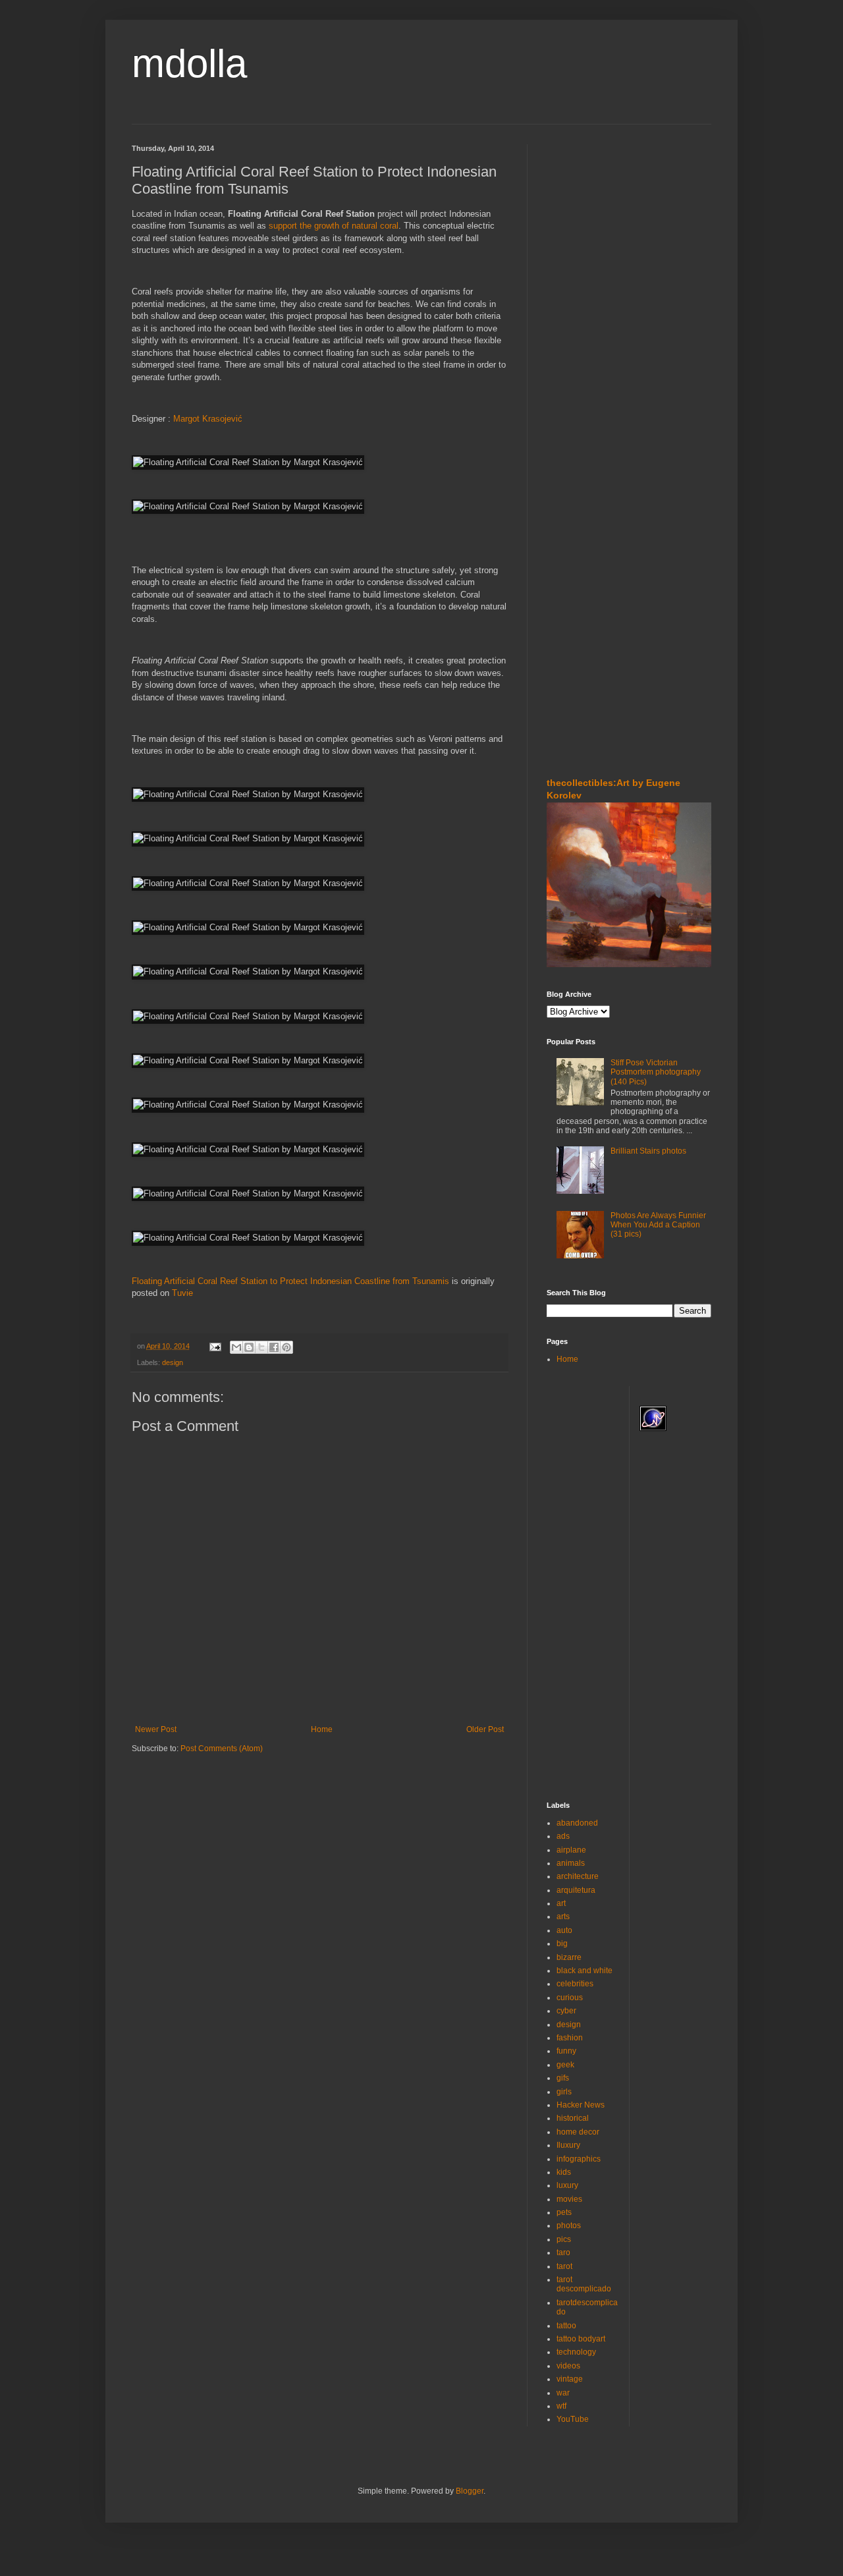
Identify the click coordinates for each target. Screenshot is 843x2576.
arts (563, 1917)
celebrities (575, 1984)
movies (569, 2199)
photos (569, 2226)
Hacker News (581, 2105)
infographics (579, 2159)
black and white (585, 1971)
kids (564, 2172)
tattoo (566, 2326)
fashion (570, 2038)
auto (564, 1930)
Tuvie (182, 1293)
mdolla (189, 64)
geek (565, 2065)
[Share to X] (261, 1347)
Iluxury (568, 2145)
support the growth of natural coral (334, 226)
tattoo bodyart (581, 2339)
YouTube (573, 2419)
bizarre (569, 1957)
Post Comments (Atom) (222, 1749)
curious (570, 1998)
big (562, 1944)
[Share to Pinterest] (286, 1347)
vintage (570, 2379)
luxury (567, 2185)
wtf (561, 2406)
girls (564, 2092)
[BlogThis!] (249, 1347)
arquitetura (576, 1890)
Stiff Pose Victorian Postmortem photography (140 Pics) (656, 1072)
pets (564, 2212)
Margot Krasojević (208, 419)
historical (573, 2118)
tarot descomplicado (584, 2284)
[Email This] (236, 1347)
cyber (566, 2011)
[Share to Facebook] (274, 1347)
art (561, 1903)
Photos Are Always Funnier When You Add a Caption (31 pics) (658, 1225)
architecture (578, 1876)
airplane (571, 1850)
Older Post (485, 1729)
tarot (564, 2266)
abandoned (577, 1823)
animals (571, 1863)
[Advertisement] (586, 223)
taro (563, 2253)
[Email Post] (215, 1346)
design (173, 1362)
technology (576, 2352)
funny (566, 2051)
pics (564, 2239)
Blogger (470, 2491)
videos (568, 2366)
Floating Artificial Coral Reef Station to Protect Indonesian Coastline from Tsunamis (290, 1281)
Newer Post (156, 1729)
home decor (578, 2132)
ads (563, 1836)
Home (322, 1729)
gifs (563, 2078)
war (563, 2393)
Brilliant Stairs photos (648, 1151)
